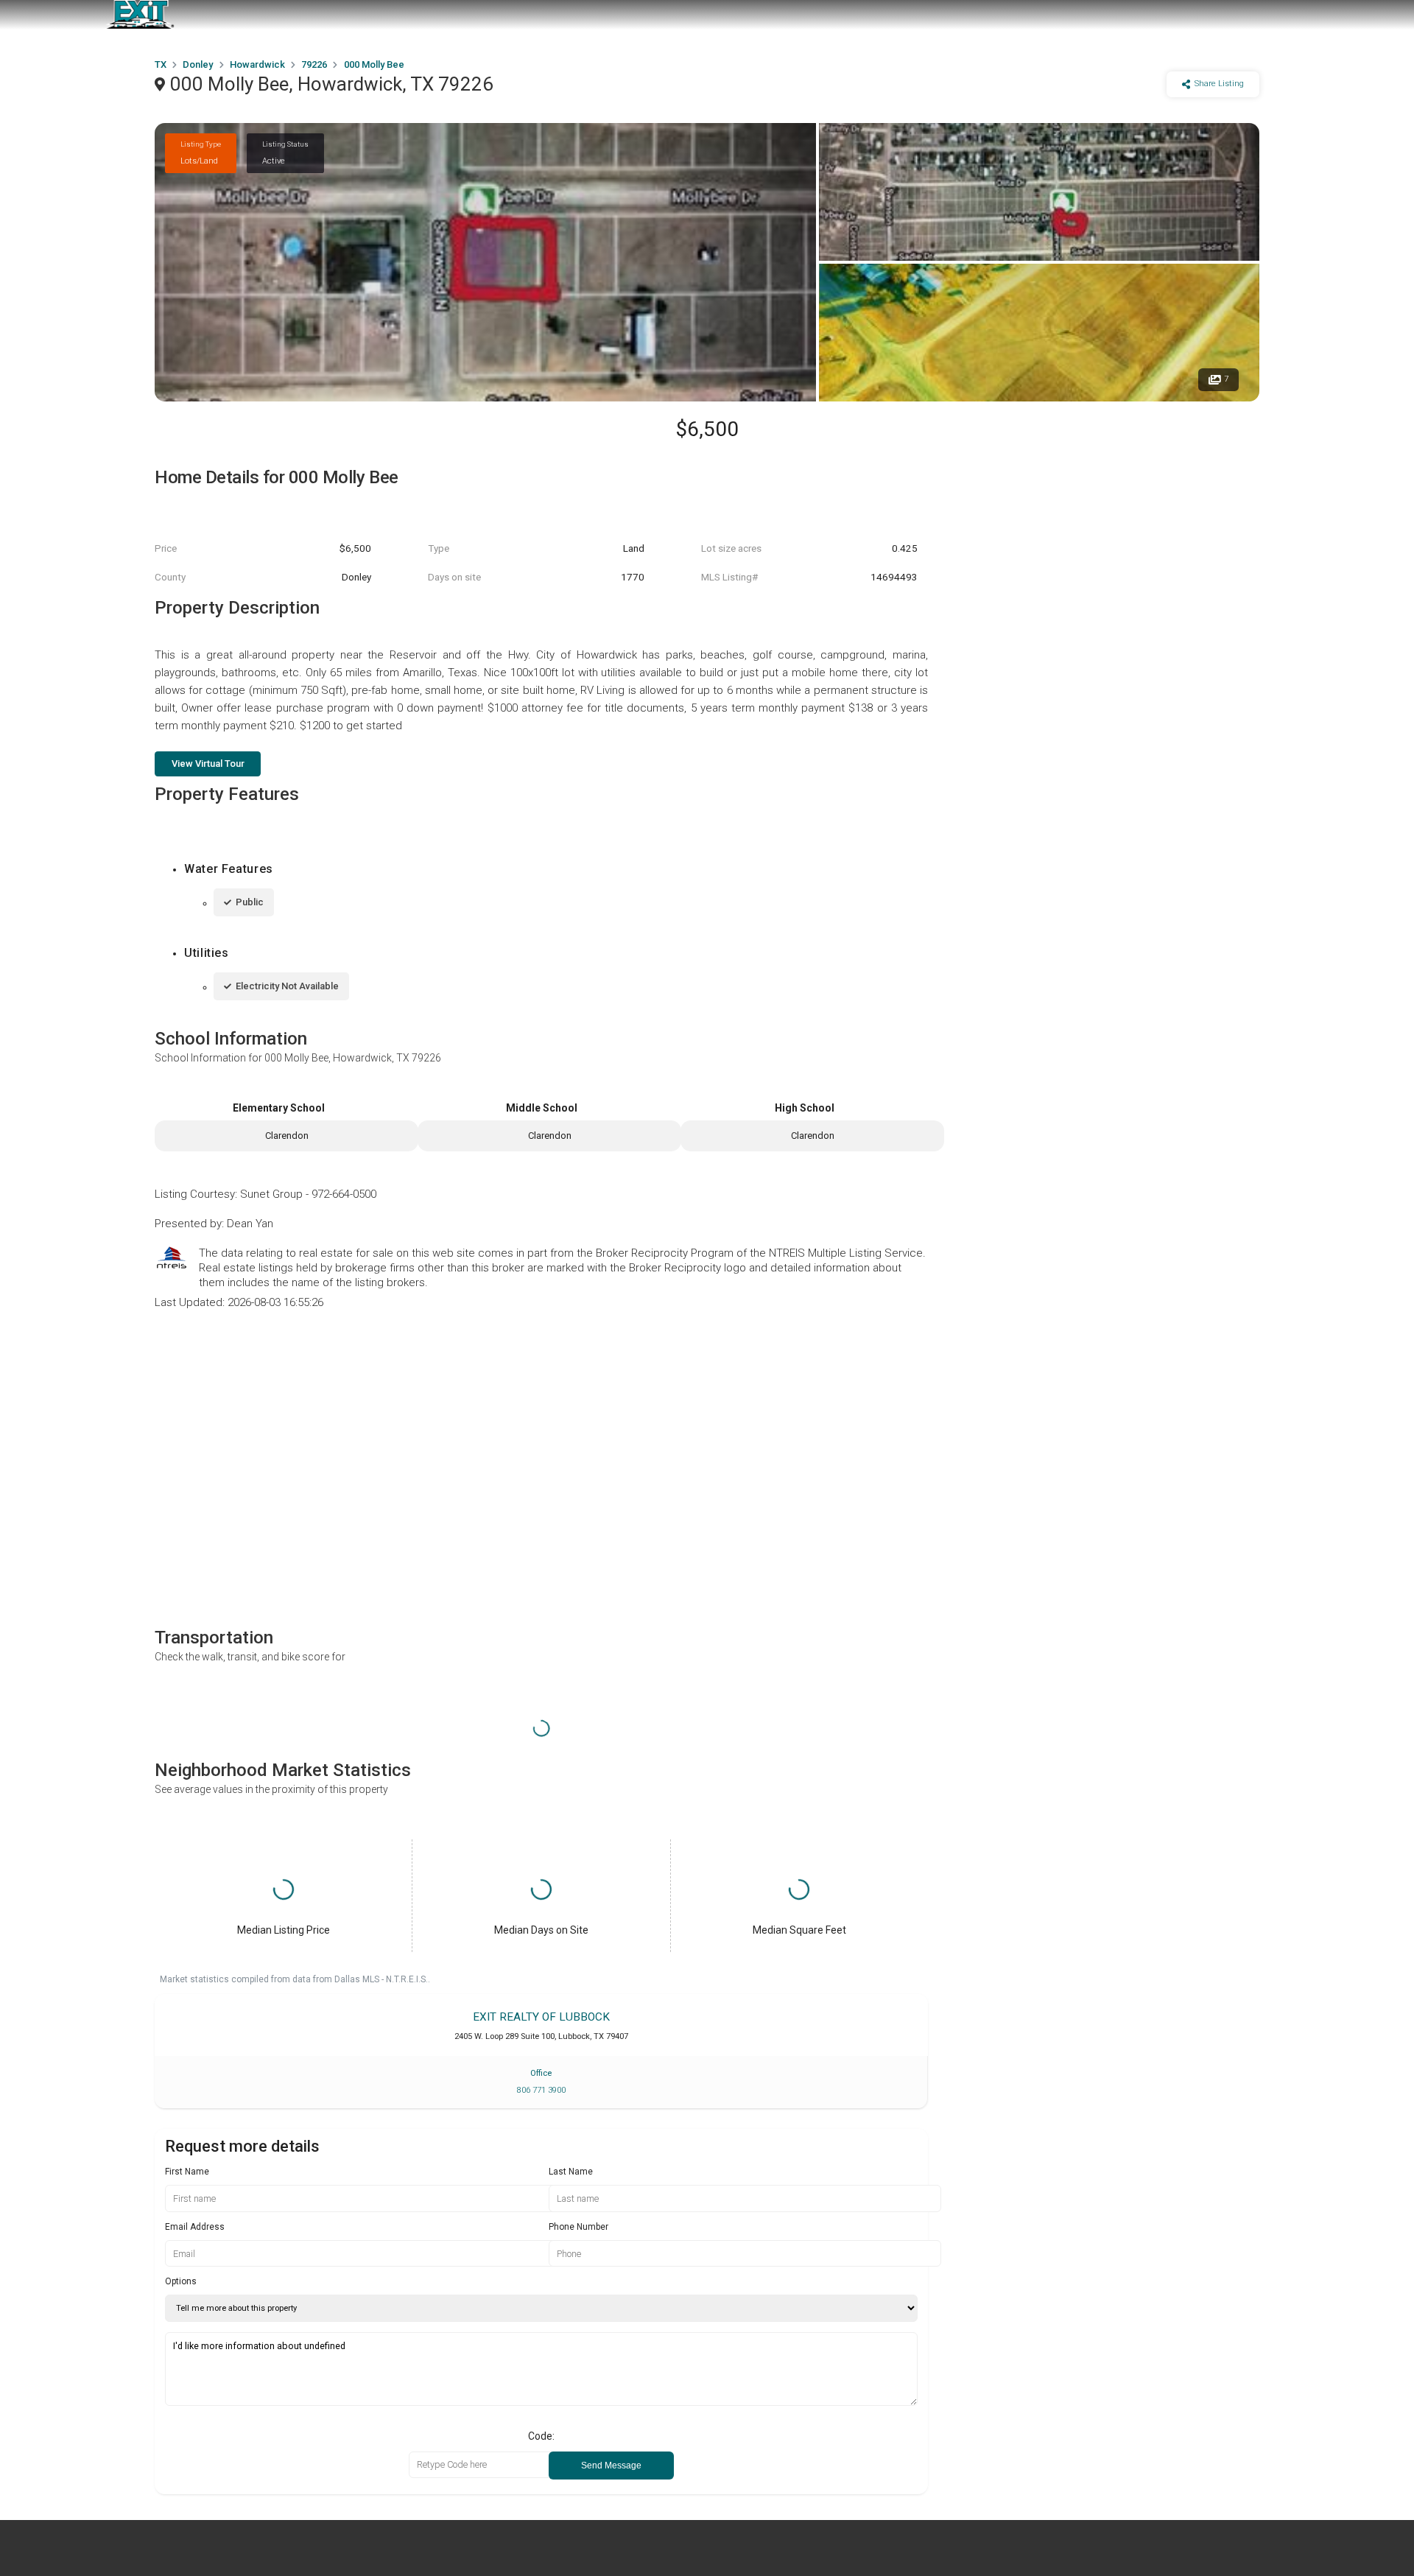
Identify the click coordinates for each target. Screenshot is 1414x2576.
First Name (187, 2172)
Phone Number (578, 2227)
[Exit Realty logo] (140, 15)
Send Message (611, 2466)
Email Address (195, 2227)
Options (181, 2281)
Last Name (571, 2172)
